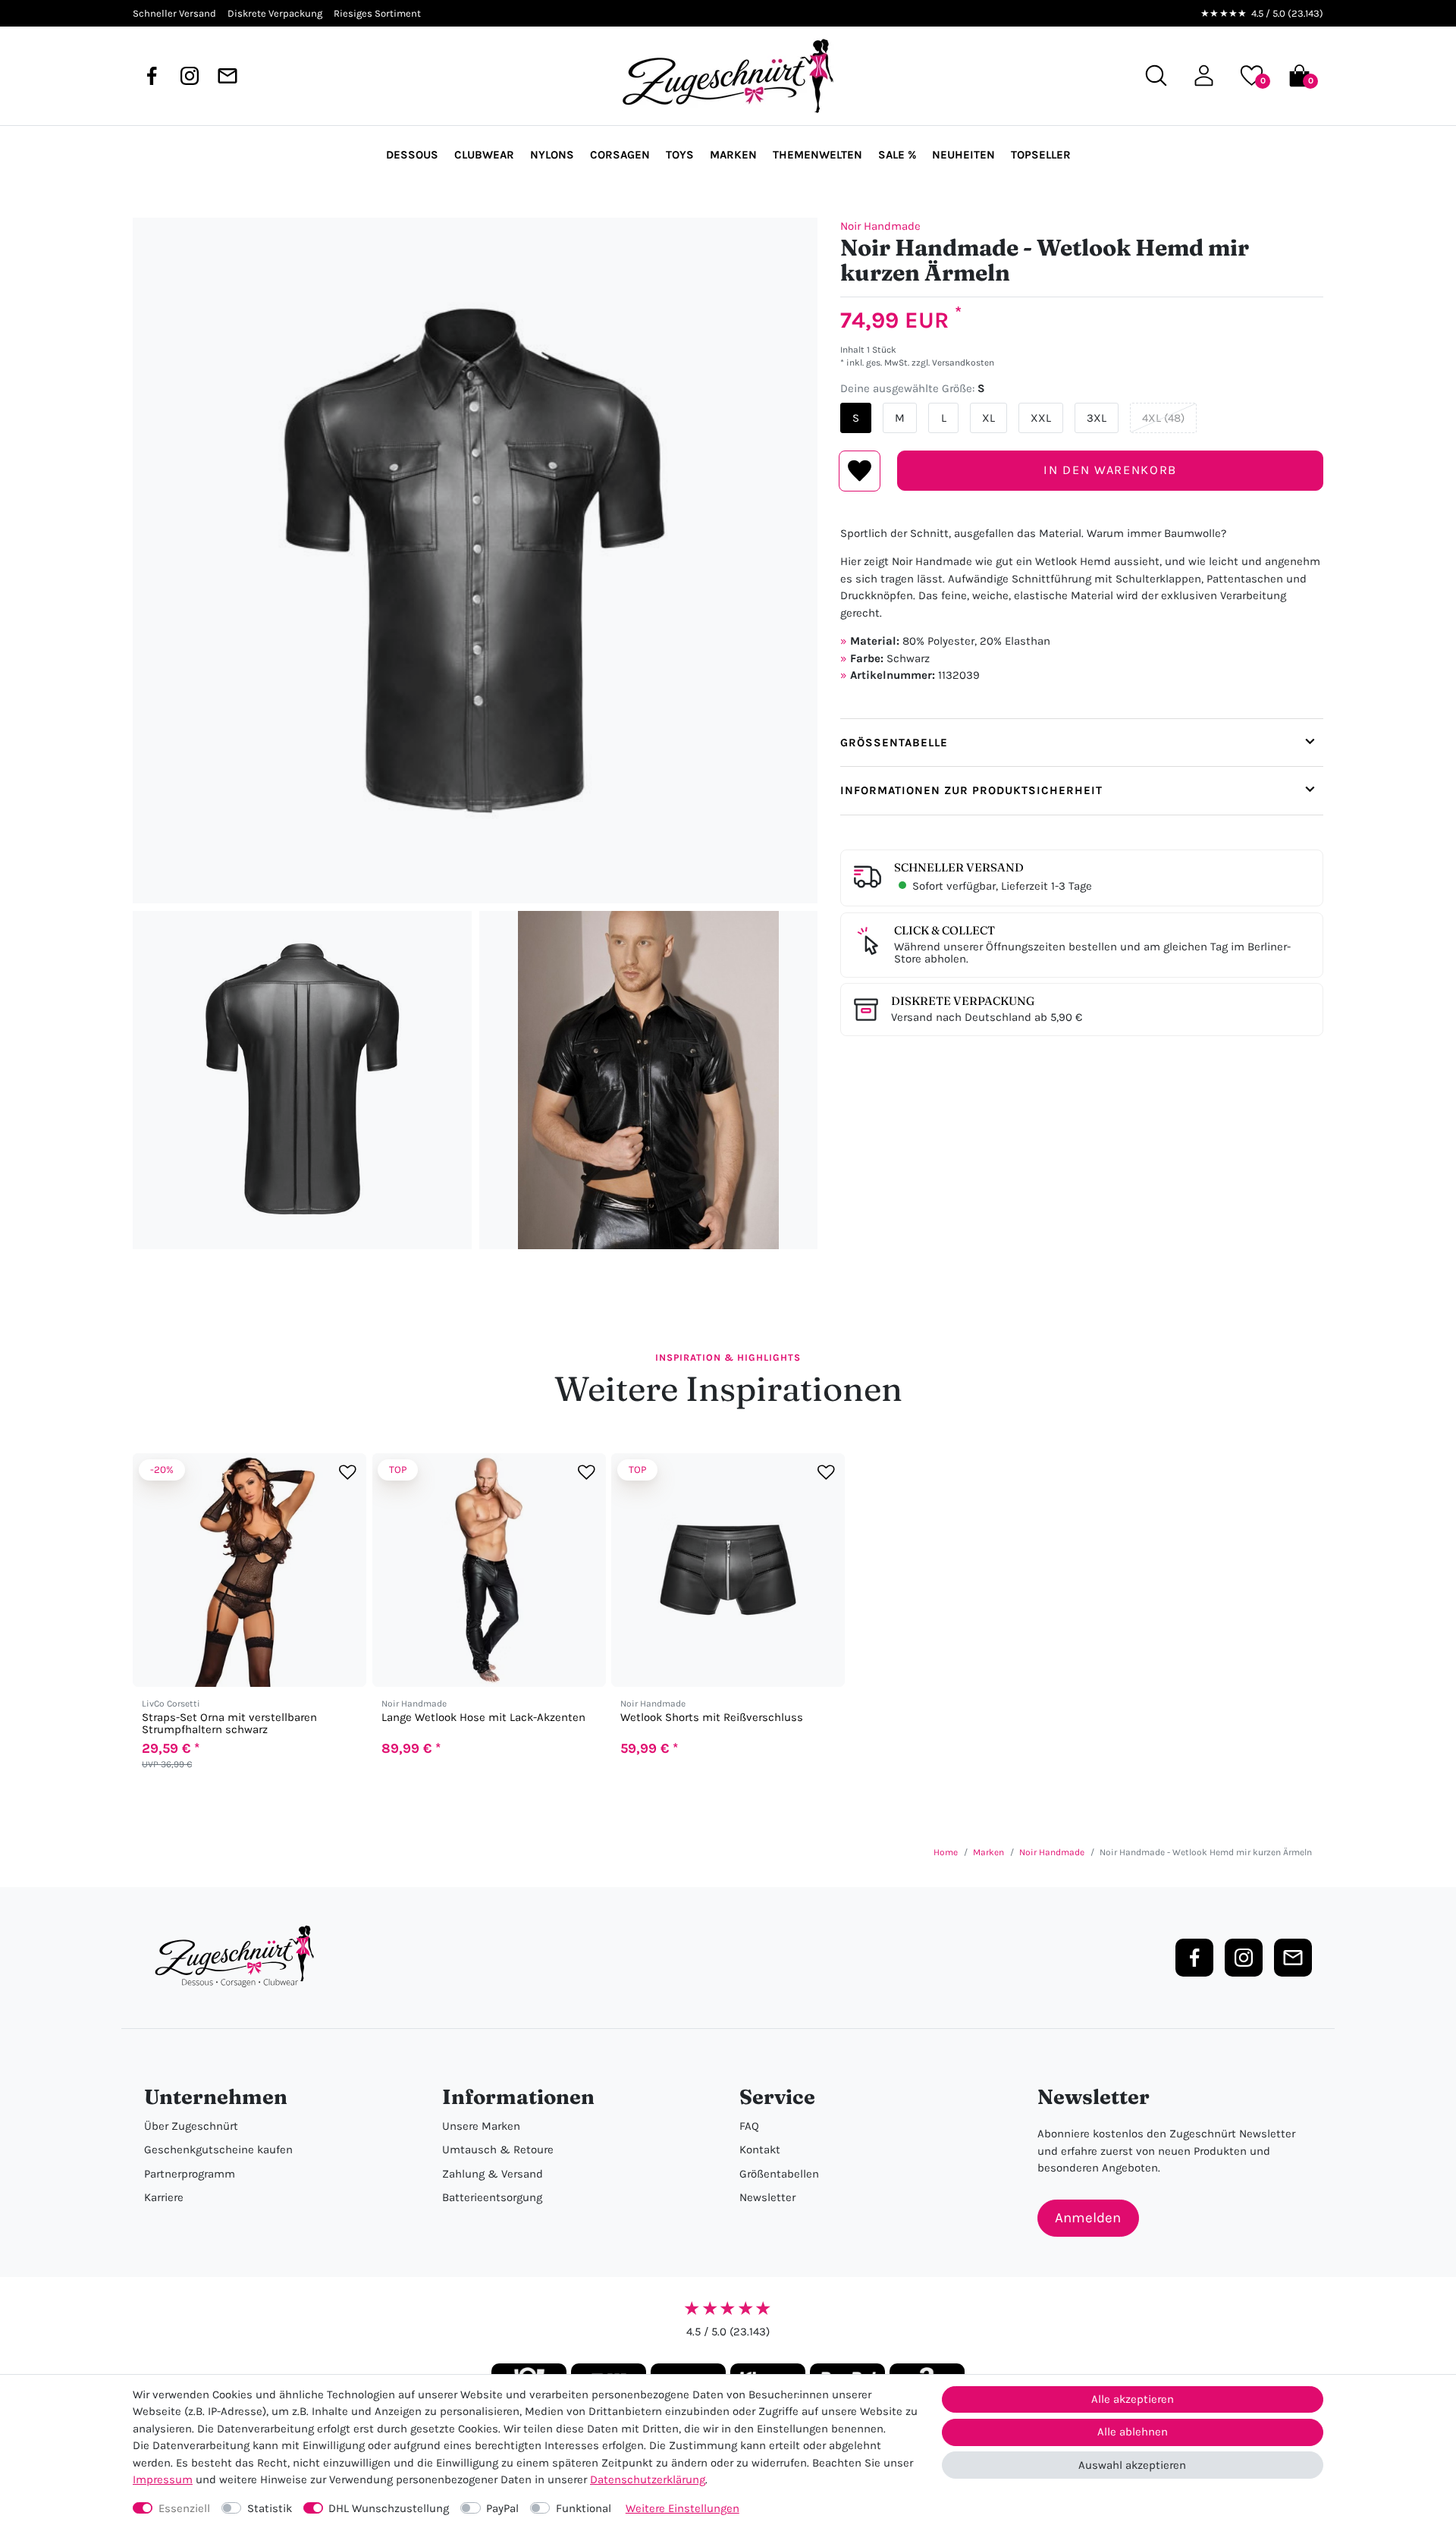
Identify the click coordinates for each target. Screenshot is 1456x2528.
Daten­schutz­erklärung (648, 2479)
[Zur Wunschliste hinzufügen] (348, 1472)
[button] (1204, 75)
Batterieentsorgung (492, 2197)
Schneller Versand (959, 867)
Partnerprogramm (190, 2174)
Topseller (1041, 155)
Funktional (584, 2508)
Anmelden (1088, 2218)
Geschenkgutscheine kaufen (218, 2150)
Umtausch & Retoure (498, 2150)
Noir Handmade (880, 226)
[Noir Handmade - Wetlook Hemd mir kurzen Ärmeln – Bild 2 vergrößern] (302, 1080)
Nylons (552, 155)
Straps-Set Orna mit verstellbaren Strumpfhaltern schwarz (229, 1723)
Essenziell (184, 2508)
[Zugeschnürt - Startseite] (728, 76)
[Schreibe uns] (227, 76)
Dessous (412, 155)
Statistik (270, 2508)
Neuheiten (963, 155)
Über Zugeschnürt (191, 2126)
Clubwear (484, 155)
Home (946, 1852)
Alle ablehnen (1133, 2432)
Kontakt (760, 2150)
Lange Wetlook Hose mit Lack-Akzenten (483, 1718)
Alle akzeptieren (1133, 2399)
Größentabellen (779, 2174)
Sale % (897, 155)
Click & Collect (945, 930)
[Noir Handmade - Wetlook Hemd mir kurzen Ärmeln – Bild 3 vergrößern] (649, 1080)
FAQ (749, 2126)
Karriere (164, 2197)
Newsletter (767, 2197)
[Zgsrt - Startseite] (239, 1957)
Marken (733, 155)
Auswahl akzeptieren (1132, 2465)
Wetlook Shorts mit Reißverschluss (712, 1718)
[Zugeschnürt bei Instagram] (190, 76)
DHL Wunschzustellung (389, 2508)
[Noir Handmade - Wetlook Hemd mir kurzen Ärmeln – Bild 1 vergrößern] (475, 560)
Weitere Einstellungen (682, 2508)
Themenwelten (817, 155)
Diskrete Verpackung (963, 1001)
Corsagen (620, 155)
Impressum (163, 2479)
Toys (680, 155)
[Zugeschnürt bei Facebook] (152, 76)
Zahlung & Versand (493, 2174)
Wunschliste (860, 471)
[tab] (1082, 743)
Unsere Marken (481, 2126)
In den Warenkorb (1110, 470)
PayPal (502, 2508)
